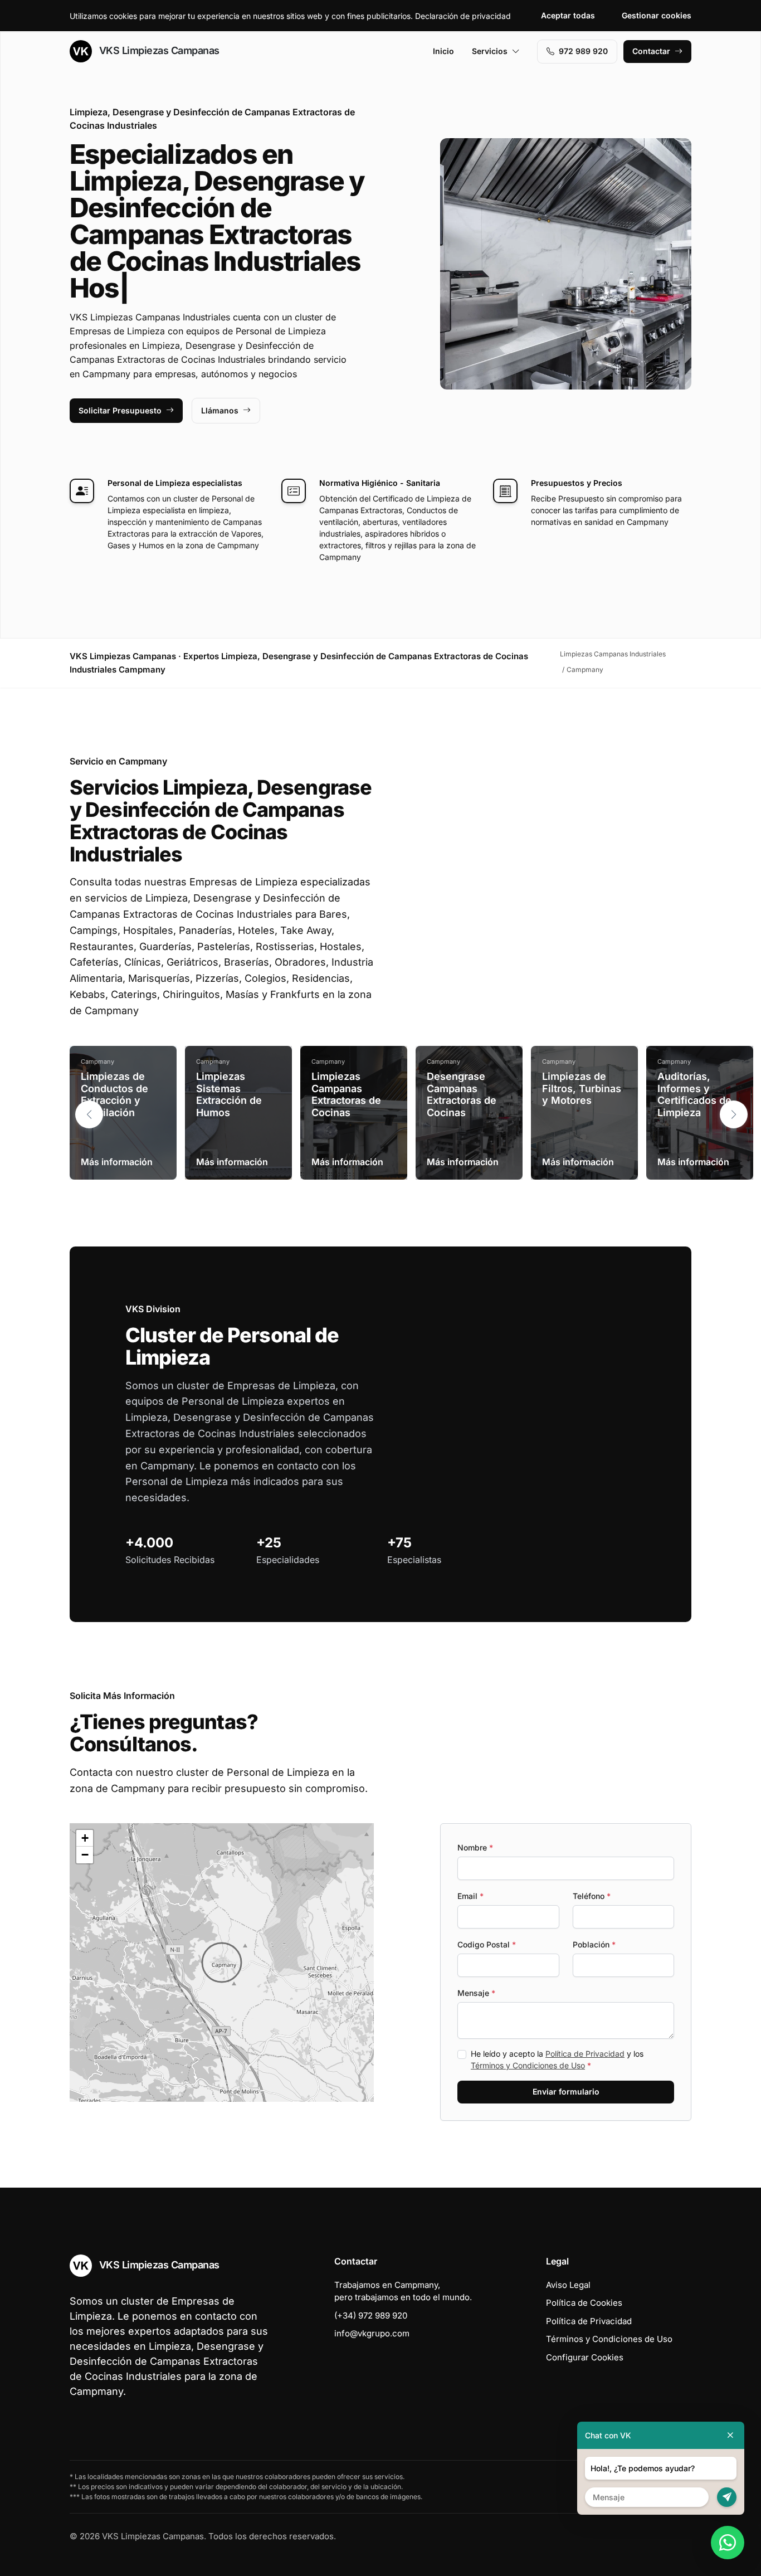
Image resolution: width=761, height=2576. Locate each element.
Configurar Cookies (585, 2357)
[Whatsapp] (728, 2543)
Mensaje (476, 1993)
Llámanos (220, 410)
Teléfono (592, 1896)
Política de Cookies (584, 2303)
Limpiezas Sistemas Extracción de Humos (229, 1094)
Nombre (475, 1847)
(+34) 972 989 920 (371, 2316)
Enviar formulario (566, 2092)
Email (470, 1896)
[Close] (730, 2435)
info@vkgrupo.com (372, 2333)
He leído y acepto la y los (557, 2059)
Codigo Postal (487, 1944)
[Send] (727, 2497)
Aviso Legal (568, 2285)
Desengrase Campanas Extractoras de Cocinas (462, 1094)
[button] (734, 1114)
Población (594, 1944)
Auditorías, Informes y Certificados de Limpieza (694, 1094)
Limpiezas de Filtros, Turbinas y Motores (582, 1088)
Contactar (651, 51)
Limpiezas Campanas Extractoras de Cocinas (346, 1094)
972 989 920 (583, 51)
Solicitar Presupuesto (120, 410)
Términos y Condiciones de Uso (528, 2065)
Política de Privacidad (585, 2054)
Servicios (490, 51)
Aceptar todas (568, 15)
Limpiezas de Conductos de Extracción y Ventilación (114, 1094)
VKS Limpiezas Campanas (158, 50)
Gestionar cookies (657, 15)
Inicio (443, 51)
